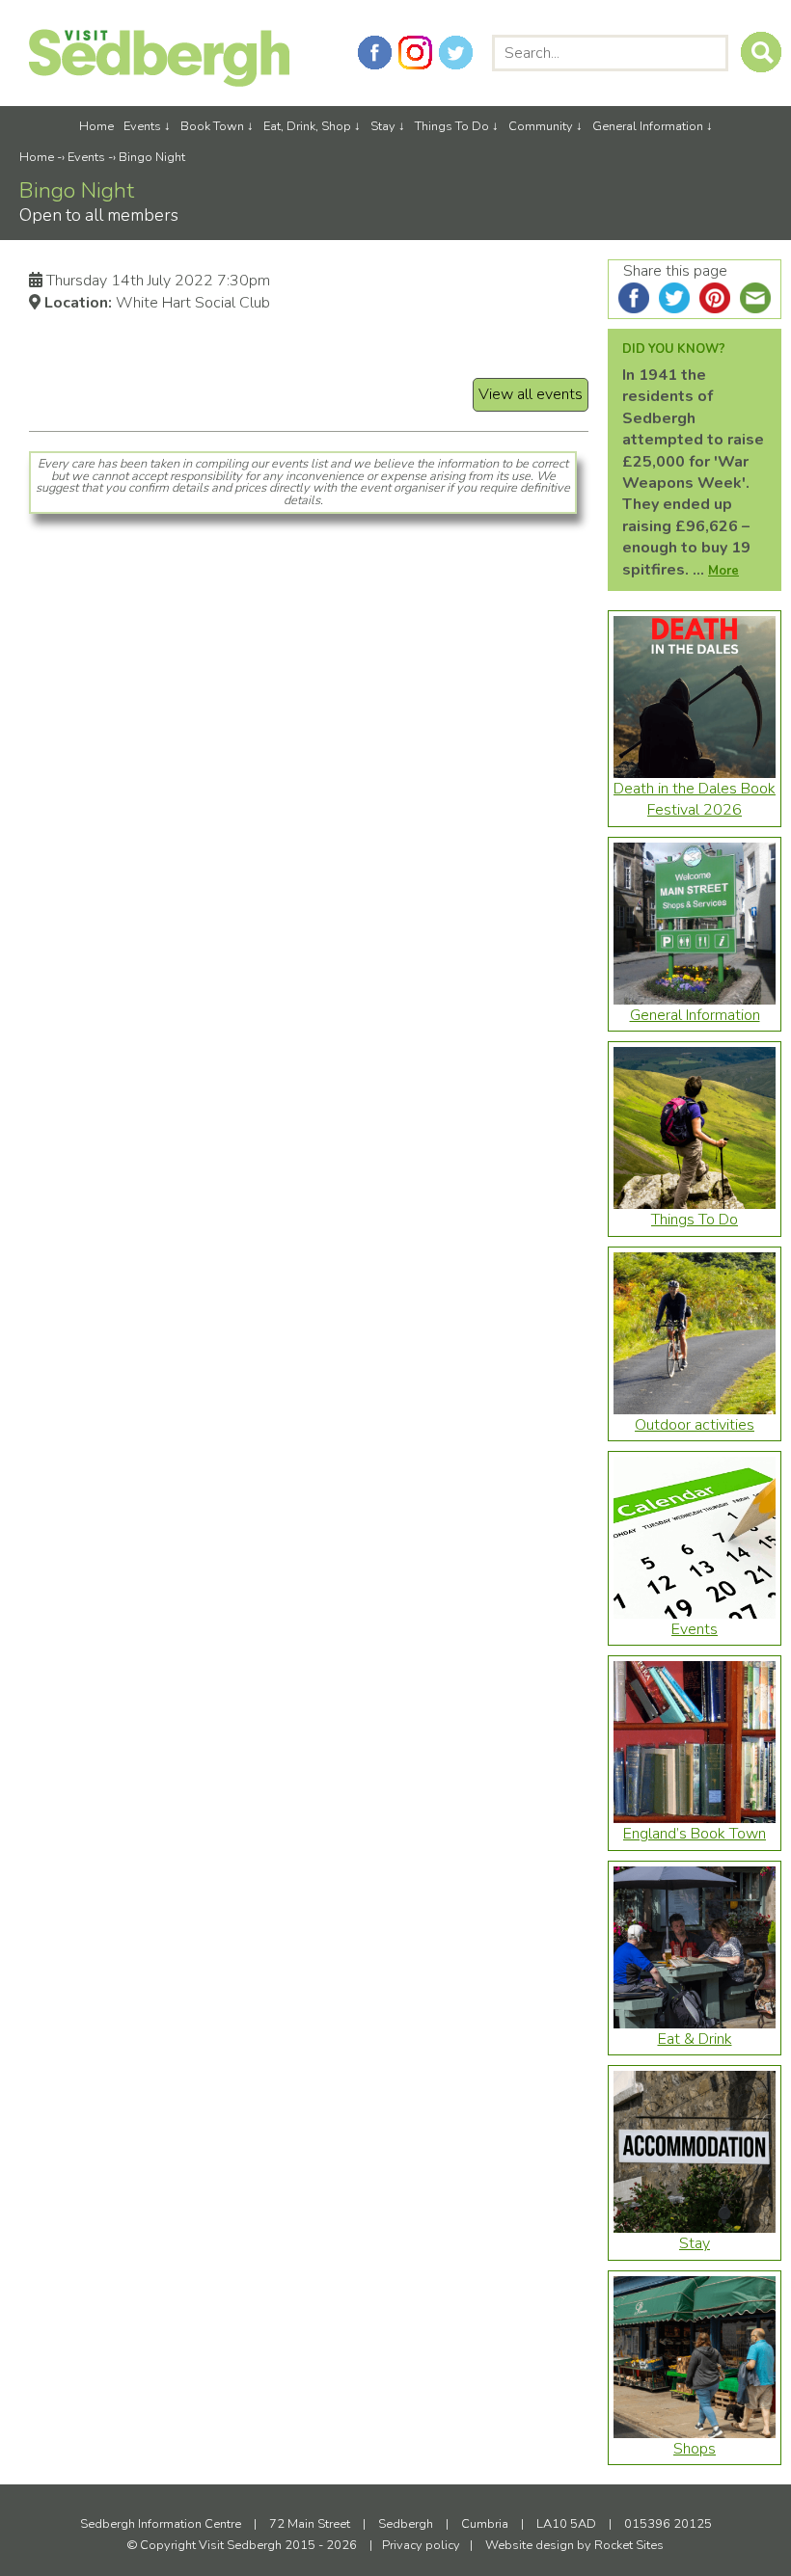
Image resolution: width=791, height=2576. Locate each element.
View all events (531, 394)
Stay (383, 126)
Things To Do (452, 126)
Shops (695, 2449)
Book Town (212, 126)
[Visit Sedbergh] (159, 82)
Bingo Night (152, 157)
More (723, 571)
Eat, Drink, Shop (307, 126)
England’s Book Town (695, 1834)
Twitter (456, 53)
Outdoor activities (695, 1425)
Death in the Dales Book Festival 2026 (695, 799)
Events (142, 126)
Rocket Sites (629, 2545)
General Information (648, 126)
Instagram (415, 53)
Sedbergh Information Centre (161, 2524)
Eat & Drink (695, 2039)
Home (96, 126)
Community (541, 126)
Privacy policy (421, 2545)
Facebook (375, 53)
